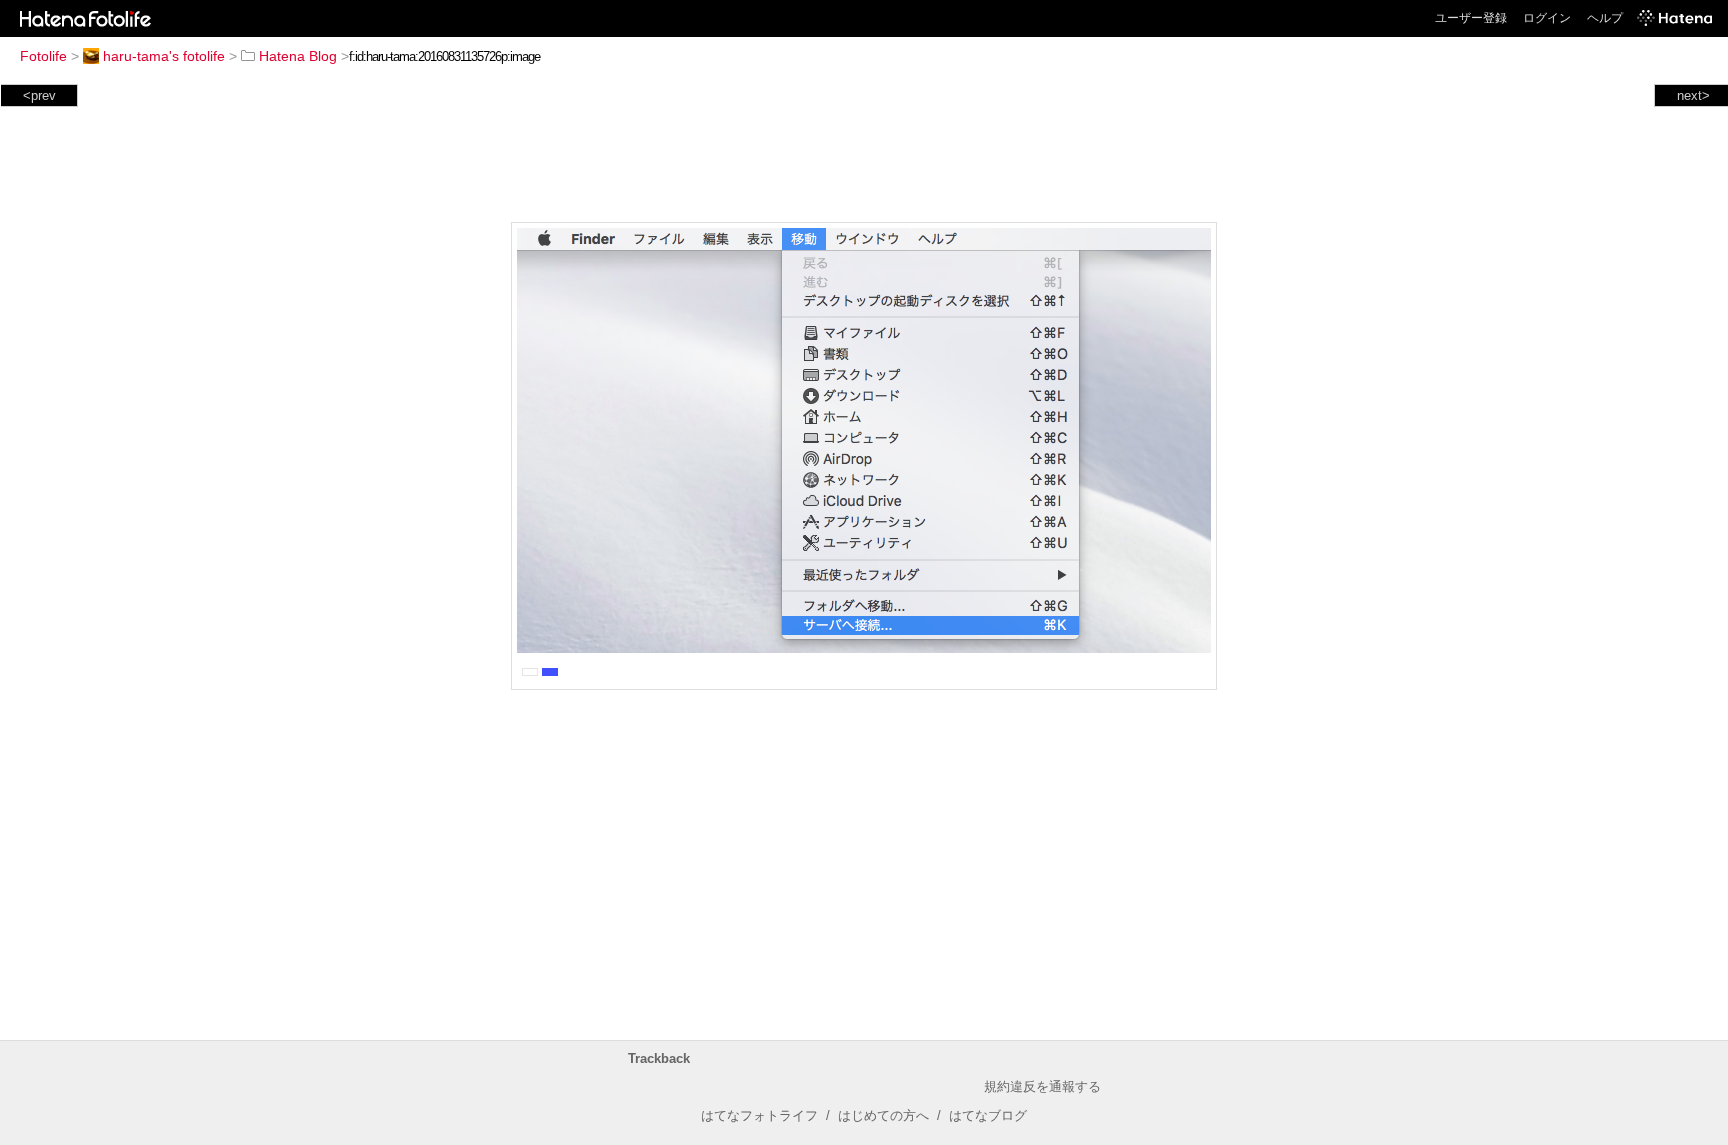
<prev (39, 95)
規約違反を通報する (1042, 1086)
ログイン (1547, 18)
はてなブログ (988, 1115)
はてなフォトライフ (759, 1115)
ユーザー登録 (1471, 18)
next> (1693, 95)
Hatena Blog (298, 56)
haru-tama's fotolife (164, 56)
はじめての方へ (883, 1115)
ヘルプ (1605, 18)
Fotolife (43, 56)
